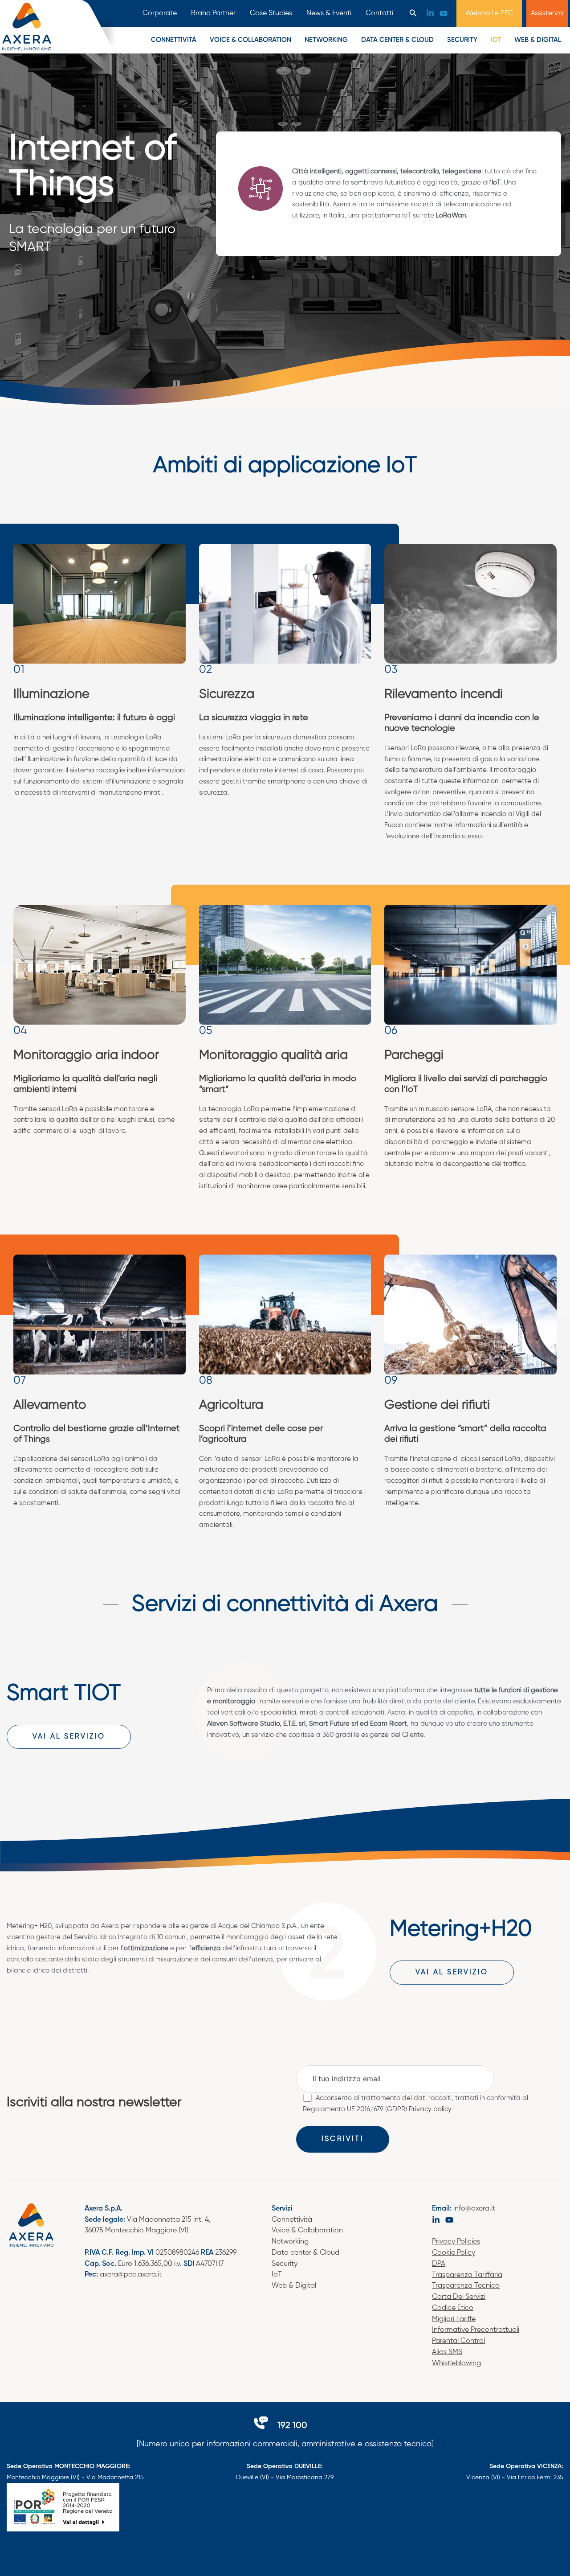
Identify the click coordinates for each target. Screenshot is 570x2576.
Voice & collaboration (250, 40)
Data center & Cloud (305, 2253)
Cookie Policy (454, 2253)
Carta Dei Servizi (459, 2297)
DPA (439, 2264)
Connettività (174, 40)
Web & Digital (538, 40)
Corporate (160, 13)
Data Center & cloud (397, 40)
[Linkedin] (430, 13)
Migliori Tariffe (454, 2319)
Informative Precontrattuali (476, 2330)
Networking (326, 40)
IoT (277, 2275)
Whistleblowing (456, 2363)
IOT (496, 40)
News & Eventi (329, 13)
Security (462, 40)
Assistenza (547, 13)
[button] (413, 14)
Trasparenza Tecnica (466, 2286)
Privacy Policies (456, 2242)
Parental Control (458, 2341)
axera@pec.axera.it (131, 2275)
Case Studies (271, 13)
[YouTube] (444, 13)
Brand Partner (213, 13)
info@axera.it (474, 2209)
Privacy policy (430, 2109)
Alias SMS (447, 2352)
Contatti (379, 13)
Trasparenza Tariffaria (467, 2275)
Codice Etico (453, 2308)
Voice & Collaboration (307, 2231)
